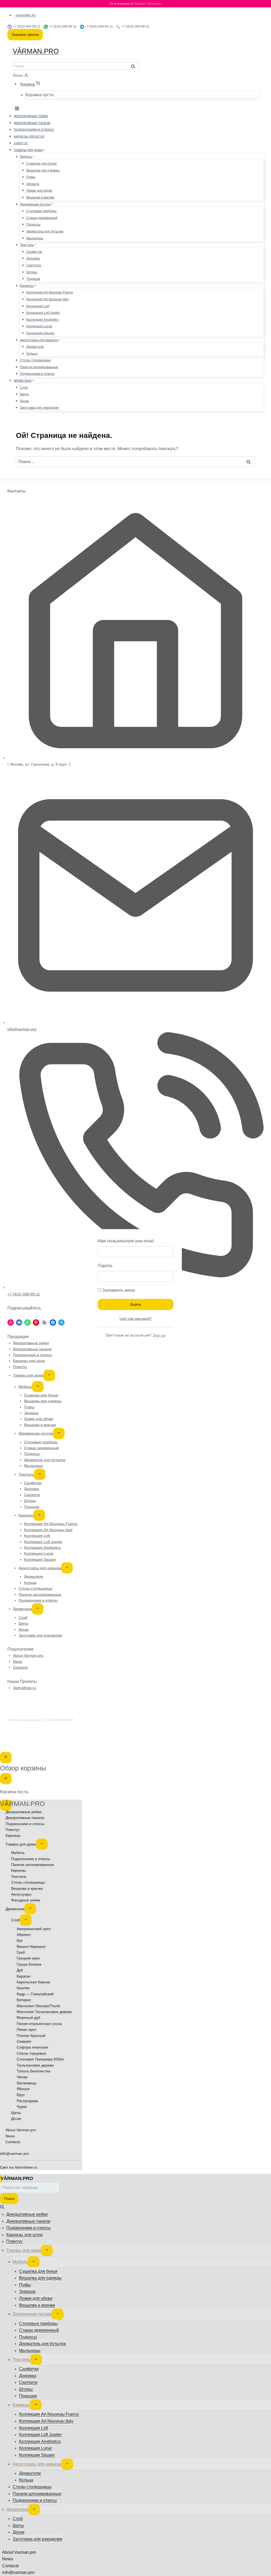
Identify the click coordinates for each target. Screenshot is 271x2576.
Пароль (105, 1266)
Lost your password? (135, 1319)
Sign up (159, 1335)
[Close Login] (6, 1757)
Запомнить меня (118, 1290)
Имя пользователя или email (126, 1241)
